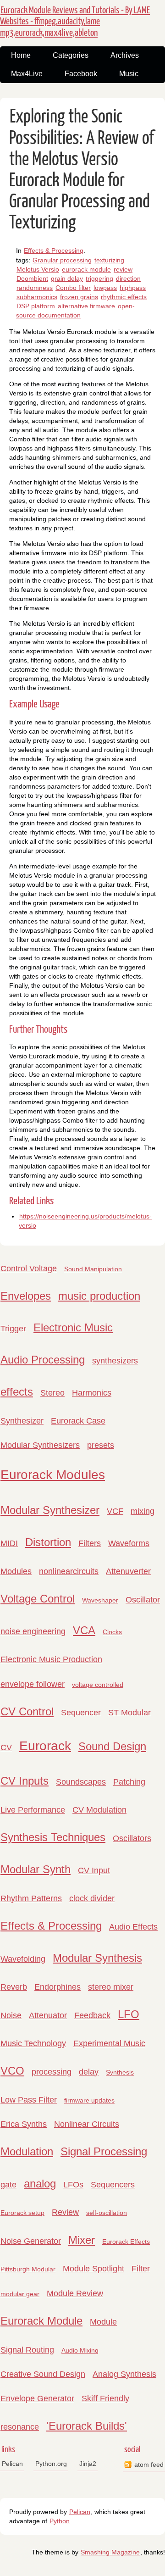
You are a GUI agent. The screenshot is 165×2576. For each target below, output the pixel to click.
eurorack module (86, 269)
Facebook (81, 74)
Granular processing (62, 260)
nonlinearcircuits (69, 1571)
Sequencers (113, 2185)
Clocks (112, 1632)
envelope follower (33, 1684)
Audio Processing (43, 1360)
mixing (143, 1511)
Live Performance (33, 1810)
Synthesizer (22, 1421)
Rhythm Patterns (31, 1898)
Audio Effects (133, 1927)
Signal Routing (27, 2350)
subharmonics (37, 297)
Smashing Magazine (110, 2552)
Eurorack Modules (53, 1475)
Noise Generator (31, 2241)
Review (65, 2212)
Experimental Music (109, 2043)
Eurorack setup (22, 2213)
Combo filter (73, 288)
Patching (129, 1782)
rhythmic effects (124, 297)
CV (6, 1747)
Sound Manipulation (93, 1269)
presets (101, 1445)
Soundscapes (81, 1782)
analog (40, 2184)
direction (128, 278)
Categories (71, 55)
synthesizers (115, 1361)
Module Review (75, 2293)
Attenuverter (128, 1571)
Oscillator (143, 1600)
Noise (11, 2015)
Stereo (52, 1393)
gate (8, 2185)
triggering (99, 278)
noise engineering (33, 1631)
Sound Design (112, 1746)
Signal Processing (104, 2151)
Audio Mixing (80, 2350)
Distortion (48, 1542)
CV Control (27, 1711)
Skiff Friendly (105, 2398)
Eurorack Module (41, 2321)
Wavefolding (23, 1959)
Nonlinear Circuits (87, 2124)
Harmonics (92, 1393)
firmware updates (89, 2100)
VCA (84, 1630)
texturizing (109, 260)
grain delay (67, 278)
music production (99, 1296)
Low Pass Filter (29, 2100)
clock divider (92, 1898)
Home (21, 55)
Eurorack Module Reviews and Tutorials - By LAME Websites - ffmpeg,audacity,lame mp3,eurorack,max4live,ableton (75, 22)
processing (52, 2072)
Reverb (14, 1987)
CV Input (94, 1870)
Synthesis (120, 2072)
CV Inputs (25, 1781)
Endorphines (58, 1987)
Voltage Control (38, 1599)
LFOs (73, 2185)
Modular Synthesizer (50, 1510)
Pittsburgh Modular (28, 2269)
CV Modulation (99, 1810)
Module (103, 2322)
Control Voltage (29, 1269)
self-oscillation (107, 2213)
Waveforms (129, 1543)
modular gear (20, 2294)
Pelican (12, 2464)
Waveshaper (100, 1600)
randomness (35, 288)
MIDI (9, 1543)
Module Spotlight (93, 2269)
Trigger (13, 1329)
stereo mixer (111, 1987)
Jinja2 (88, 2464)
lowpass (105, 288)
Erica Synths (24, 2124)
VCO (12, 2071)
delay (89, 2072)
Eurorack (45, 1746)
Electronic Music (73, 1327)
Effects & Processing (54, 250)
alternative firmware (86, 306)
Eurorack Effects (126, 2242)
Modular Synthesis (97, 1958)
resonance (20, 2427)
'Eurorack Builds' (87, 2426)
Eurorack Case (78, 1421)
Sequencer (81, 1713)
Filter (141, 2269)
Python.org (51, 2464)
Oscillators (132, 1838)
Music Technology (33, 2043)
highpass (133, 288)
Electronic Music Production (51, 1659)
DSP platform (36, 306)
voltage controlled (98, 1685)
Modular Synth (36, 1869)
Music (129, 74)
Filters (90, 1543)
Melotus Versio (38, 269)
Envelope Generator (37, 2398)
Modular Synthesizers (40, 1445)
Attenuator (48, 2015)
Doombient (32, 278)
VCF (115, 1511)
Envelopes (26, 1296)
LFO (129, 2014)
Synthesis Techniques (53, 1837)
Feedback (92, 2015)
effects (17, 1392)
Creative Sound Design (43, 2374)
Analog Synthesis (124, 2374)
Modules (16, 1571)
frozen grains (79, 297)
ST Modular (129, 1713)
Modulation (27, 2151)
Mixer (82, 2240)
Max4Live (27, 74)
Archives (125, 55)
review (123, 269)
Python (60, 2521)
